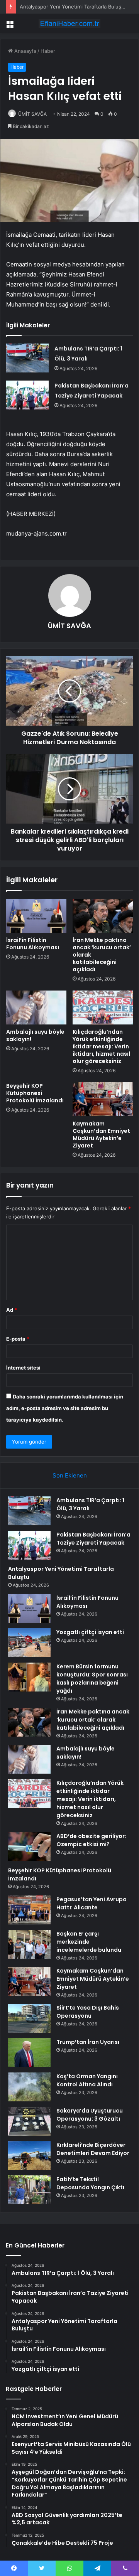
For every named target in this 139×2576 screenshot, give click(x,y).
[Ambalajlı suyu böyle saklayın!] (36, 1007)
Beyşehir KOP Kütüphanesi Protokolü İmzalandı (35, 1093)
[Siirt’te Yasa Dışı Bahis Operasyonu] (29, 2018)
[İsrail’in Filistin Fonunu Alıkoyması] (36, 916)
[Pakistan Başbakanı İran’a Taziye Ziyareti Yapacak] (27, 395)
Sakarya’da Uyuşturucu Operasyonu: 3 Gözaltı (90, 2115)
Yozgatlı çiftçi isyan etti (90, 1632)
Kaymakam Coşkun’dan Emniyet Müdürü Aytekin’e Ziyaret (101, 1135)
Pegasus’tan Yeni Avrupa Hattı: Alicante (92, 1903)
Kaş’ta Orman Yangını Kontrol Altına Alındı (87, 2080)
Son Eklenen (70, 1475)
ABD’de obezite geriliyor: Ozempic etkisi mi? (91, 1840)
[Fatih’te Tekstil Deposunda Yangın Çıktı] (29, 2190)
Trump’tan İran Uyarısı (88, 2042)
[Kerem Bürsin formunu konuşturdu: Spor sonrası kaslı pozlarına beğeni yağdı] (29, 1677)
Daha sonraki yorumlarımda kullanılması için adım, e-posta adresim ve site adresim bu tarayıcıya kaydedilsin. (65, 1408)
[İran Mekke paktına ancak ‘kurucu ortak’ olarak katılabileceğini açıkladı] (103, 916)
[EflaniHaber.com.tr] (69, 24)
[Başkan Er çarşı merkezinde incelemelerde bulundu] (29, 1944)
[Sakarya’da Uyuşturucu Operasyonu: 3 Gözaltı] (29, 2121)
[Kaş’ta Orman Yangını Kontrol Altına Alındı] (29, 2087)
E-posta (18, 1339)
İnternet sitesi (23, 1368)
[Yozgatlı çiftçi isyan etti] (29, 1643)
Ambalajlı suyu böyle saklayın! (35, 1035)
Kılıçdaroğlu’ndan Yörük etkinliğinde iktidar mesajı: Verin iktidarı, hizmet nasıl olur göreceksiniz (101, 1046)
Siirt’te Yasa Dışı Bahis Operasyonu (88, 2012)
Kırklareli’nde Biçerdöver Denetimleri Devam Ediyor (93, 2149)
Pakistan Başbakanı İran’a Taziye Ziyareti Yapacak (93, 1539)
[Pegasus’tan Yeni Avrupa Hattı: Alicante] (29, 1910)
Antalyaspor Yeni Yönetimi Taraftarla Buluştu (73, 7)
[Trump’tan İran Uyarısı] (29, 2053)
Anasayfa (25, 51)
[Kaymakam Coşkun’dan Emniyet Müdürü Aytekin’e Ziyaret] (103, 1099)
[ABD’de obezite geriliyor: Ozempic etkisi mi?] (29, 1847)
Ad (12, 1310)
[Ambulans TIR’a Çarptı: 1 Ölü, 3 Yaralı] (27, 358)
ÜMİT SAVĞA (32, 114)
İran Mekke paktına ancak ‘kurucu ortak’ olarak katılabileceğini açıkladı (93, 1720)
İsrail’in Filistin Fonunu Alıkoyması (33, 944)
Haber (48, 51)
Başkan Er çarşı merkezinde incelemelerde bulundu (89, 1942)
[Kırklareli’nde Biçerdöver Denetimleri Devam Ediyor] (29, 2156)
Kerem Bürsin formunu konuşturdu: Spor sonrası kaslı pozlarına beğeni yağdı (92, 1679)
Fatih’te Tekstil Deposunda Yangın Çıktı (90, 2183)
